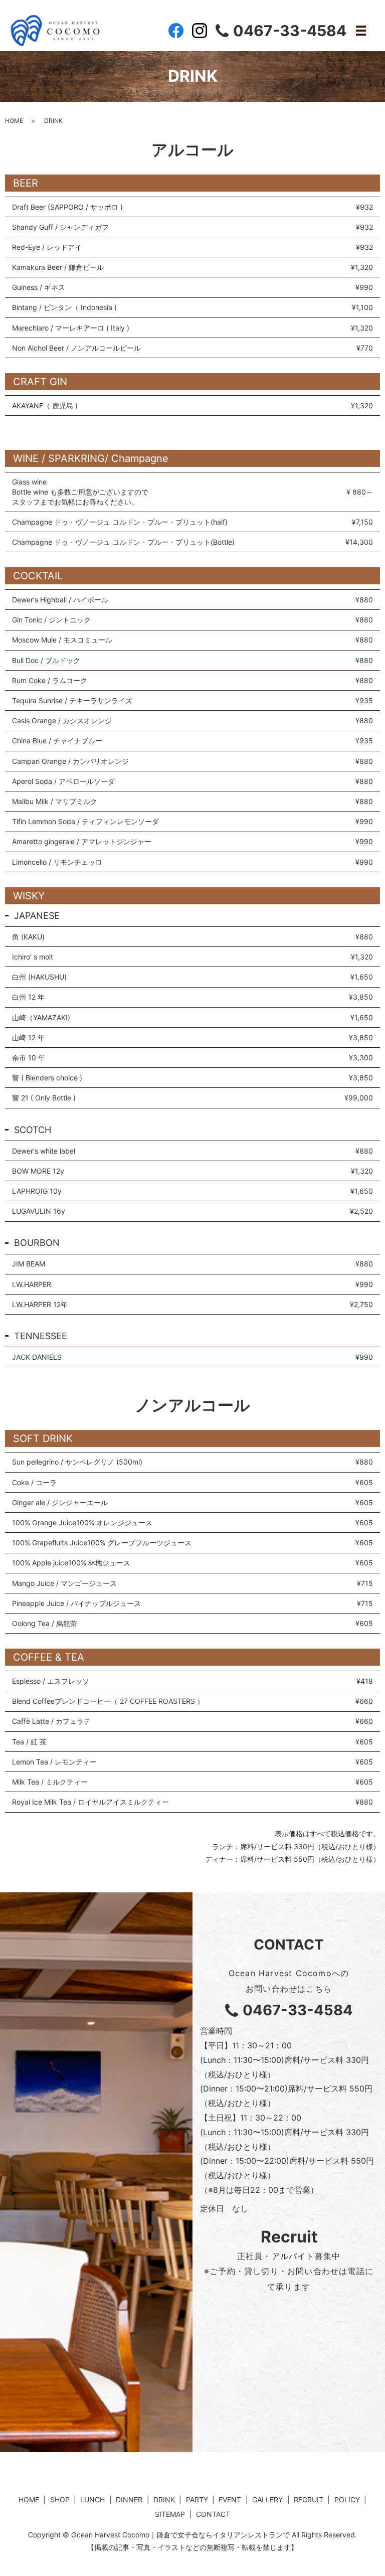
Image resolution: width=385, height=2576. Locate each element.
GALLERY (267, 2500)
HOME (14, 121)
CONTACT (213, 2514)
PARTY (197, 2500)
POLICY (347, 2500)
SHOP (60, 2500)
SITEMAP (170, 2514)
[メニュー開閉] (361, 31)
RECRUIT (309, 2500)
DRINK (164, 2500)
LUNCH (92, 2500)
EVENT (230, 2500)
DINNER (129, 2500)
